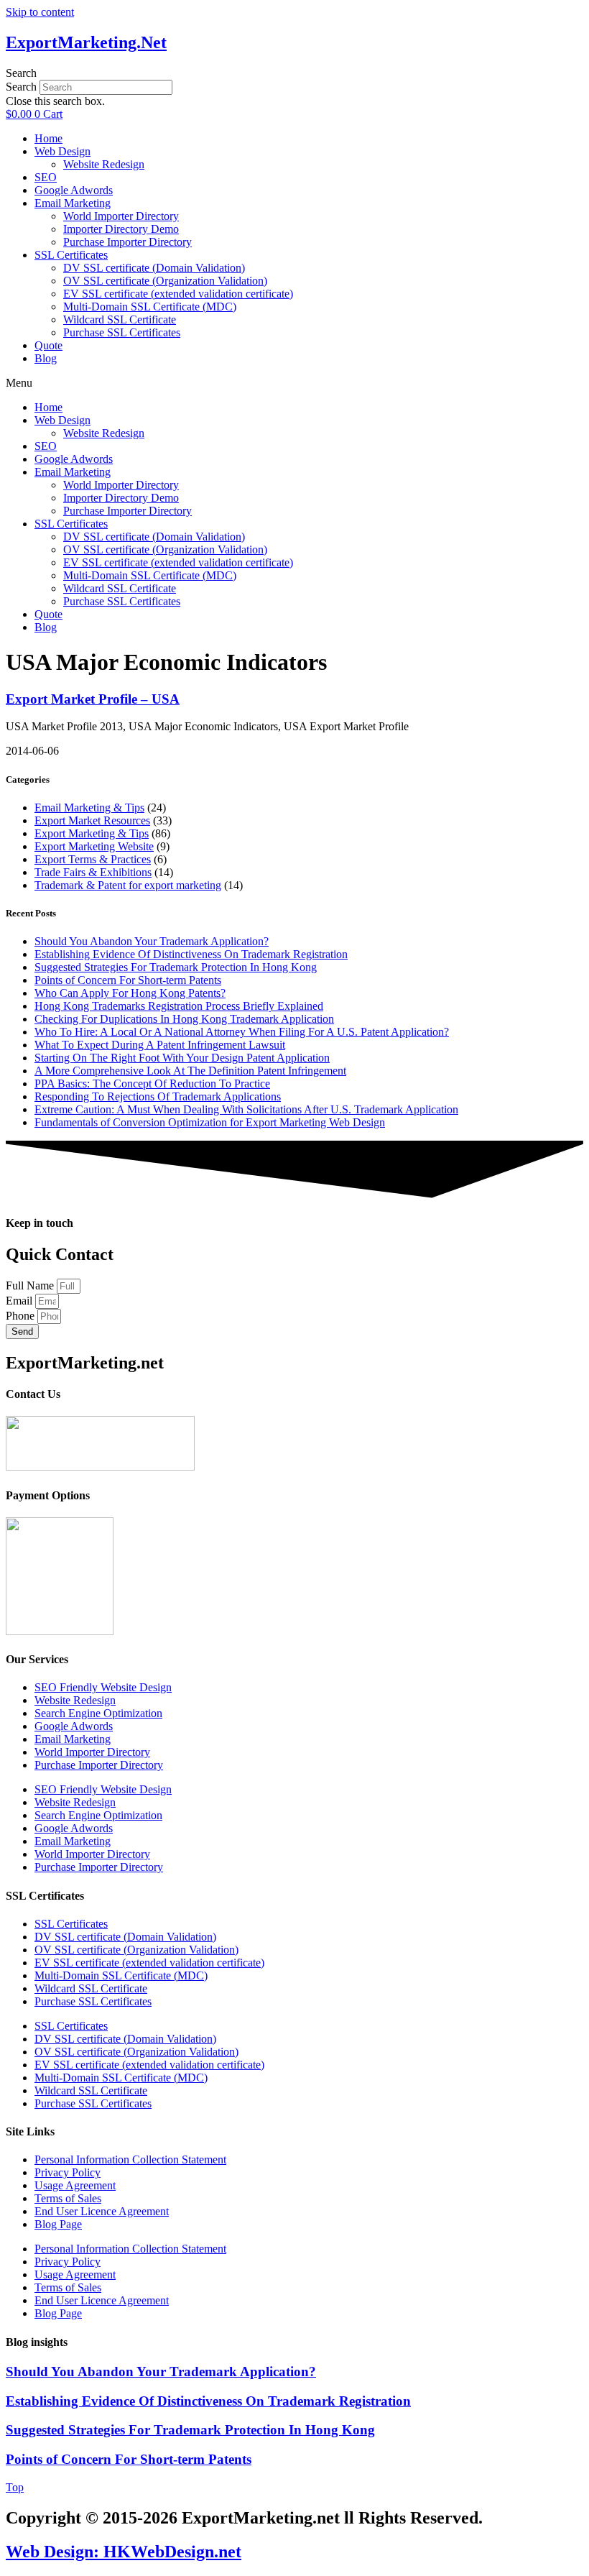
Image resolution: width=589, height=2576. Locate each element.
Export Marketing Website (94, 846)
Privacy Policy (68, 2172)
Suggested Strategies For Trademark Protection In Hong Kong (176, 967)
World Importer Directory (121, 216)
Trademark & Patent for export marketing (128, 885)
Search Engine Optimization (98, 1713)
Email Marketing (73, 203)
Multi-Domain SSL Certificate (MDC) (150, 307)
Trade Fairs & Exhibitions (93, 872)
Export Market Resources (92, 820)
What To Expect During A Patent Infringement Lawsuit (160, 1045)
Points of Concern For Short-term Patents (128, 980)
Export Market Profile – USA (93, 699)
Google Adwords (74, 190)
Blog (46, 358)
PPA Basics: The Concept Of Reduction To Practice (152, 1084)
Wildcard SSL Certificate (120, 319)
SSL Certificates (71, 255)
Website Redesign (104, 164)
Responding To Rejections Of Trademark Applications (158, 1096)
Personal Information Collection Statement (130, 2159)
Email (20, 1301)
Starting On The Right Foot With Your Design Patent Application (182, 1058)
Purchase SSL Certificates (122, 332)
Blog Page (58, 2224)
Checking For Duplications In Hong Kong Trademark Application (184, 1019)
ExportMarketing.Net (86, 42)
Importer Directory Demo (121, 229)
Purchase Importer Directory (127, 242)
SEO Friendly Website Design (103, 1687)
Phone (22, 1316)
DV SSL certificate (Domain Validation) (154, 268)
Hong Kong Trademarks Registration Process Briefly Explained (179, 1006)
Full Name (31, 1285)
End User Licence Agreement (102, 2211)
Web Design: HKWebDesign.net (124, 2552)
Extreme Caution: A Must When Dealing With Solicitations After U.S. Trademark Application (246, 1109)
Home (48, 138)
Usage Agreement (75, 2185)
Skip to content (40, 12)
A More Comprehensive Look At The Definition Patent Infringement (190, 1071)
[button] (294, 73)
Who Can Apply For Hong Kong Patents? (130, 993)
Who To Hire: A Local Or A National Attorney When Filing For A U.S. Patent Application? (242, 1032)
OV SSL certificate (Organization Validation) (165, 281)
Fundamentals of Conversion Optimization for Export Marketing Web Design (210, 1122)
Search (21, 87)
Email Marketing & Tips (89, 808)
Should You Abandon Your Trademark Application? (152, 941)
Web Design (62, 151)
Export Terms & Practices (93, 859)
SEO (46, 177)
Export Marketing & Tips (92, 833)
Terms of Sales (68, 2198)
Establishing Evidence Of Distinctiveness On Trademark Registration (191, 954)
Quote (48, 345)
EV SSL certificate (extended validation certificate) (178, 294)
